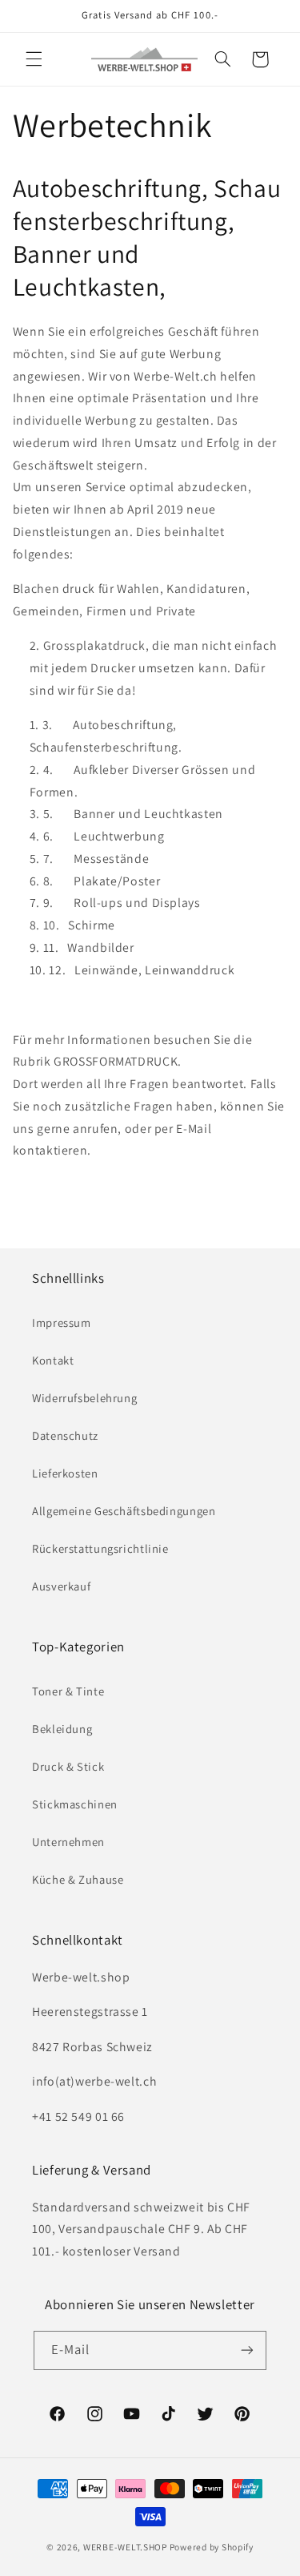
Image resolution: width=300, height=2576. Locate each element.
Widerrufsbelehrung (84, 1398)
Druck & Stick (68, 1766)
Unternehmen (68, 1842)
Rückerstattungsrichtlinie (100, 1548)
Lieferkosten (65, 1473)
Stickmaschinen (75, 1804)
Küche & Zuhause (78, 1879)
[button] (34, 59)
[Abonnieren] (247, 2350)
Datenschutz (65, 1435)
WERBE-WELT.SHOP (125, 2547)
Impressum (62, 1322)
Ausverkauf (61, 1586)
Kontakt (53, 1360)
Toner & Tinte (68, 1691)
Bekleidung (62, 1729)
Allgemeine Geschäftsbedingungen (124, 1511)
